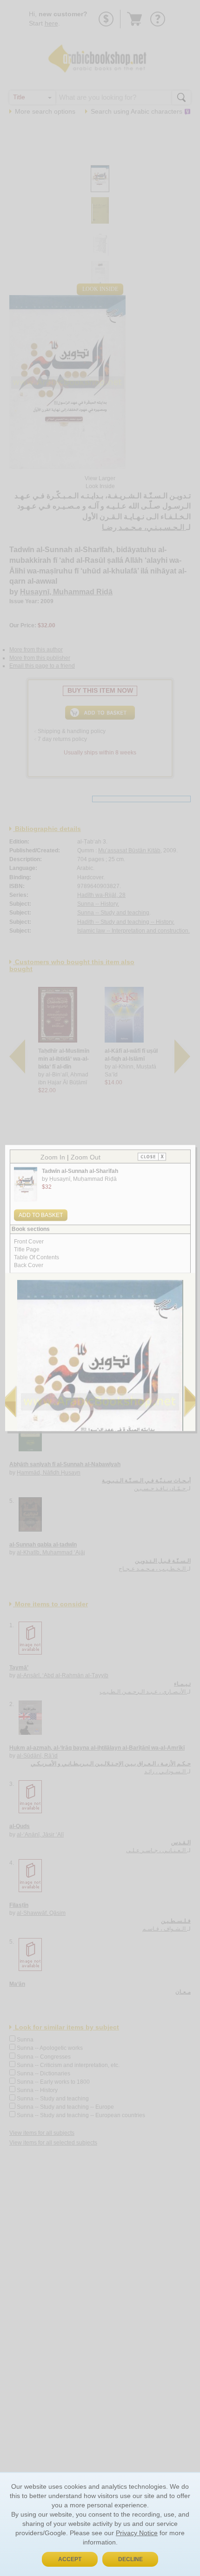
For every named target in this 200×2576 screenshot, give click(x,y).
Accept (70, 2559)
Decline (130, 2559)
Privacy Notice (137, 2533)
